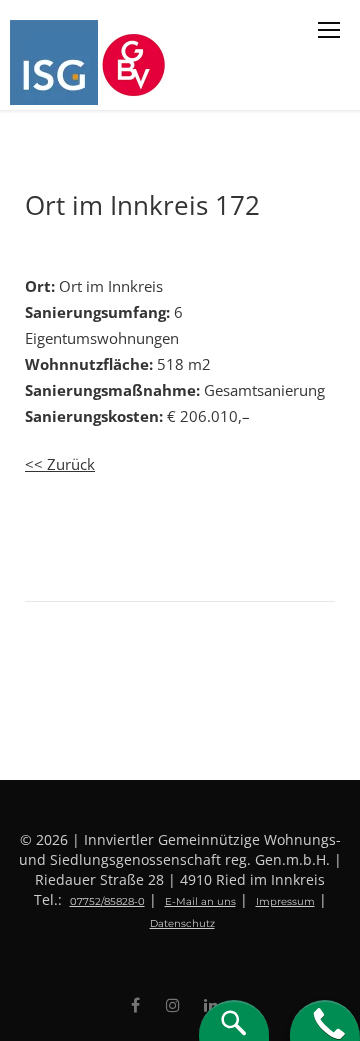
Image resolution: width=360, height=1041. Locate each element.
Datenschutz (182, 923)
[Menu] (329, 30)
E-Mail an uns (200, 901)
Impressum (285, 901)
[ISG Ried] (56, 62)
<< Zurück (60, 464)
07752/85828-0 (107, 901)
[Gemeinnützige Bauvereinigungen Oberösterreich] (136, 62)
